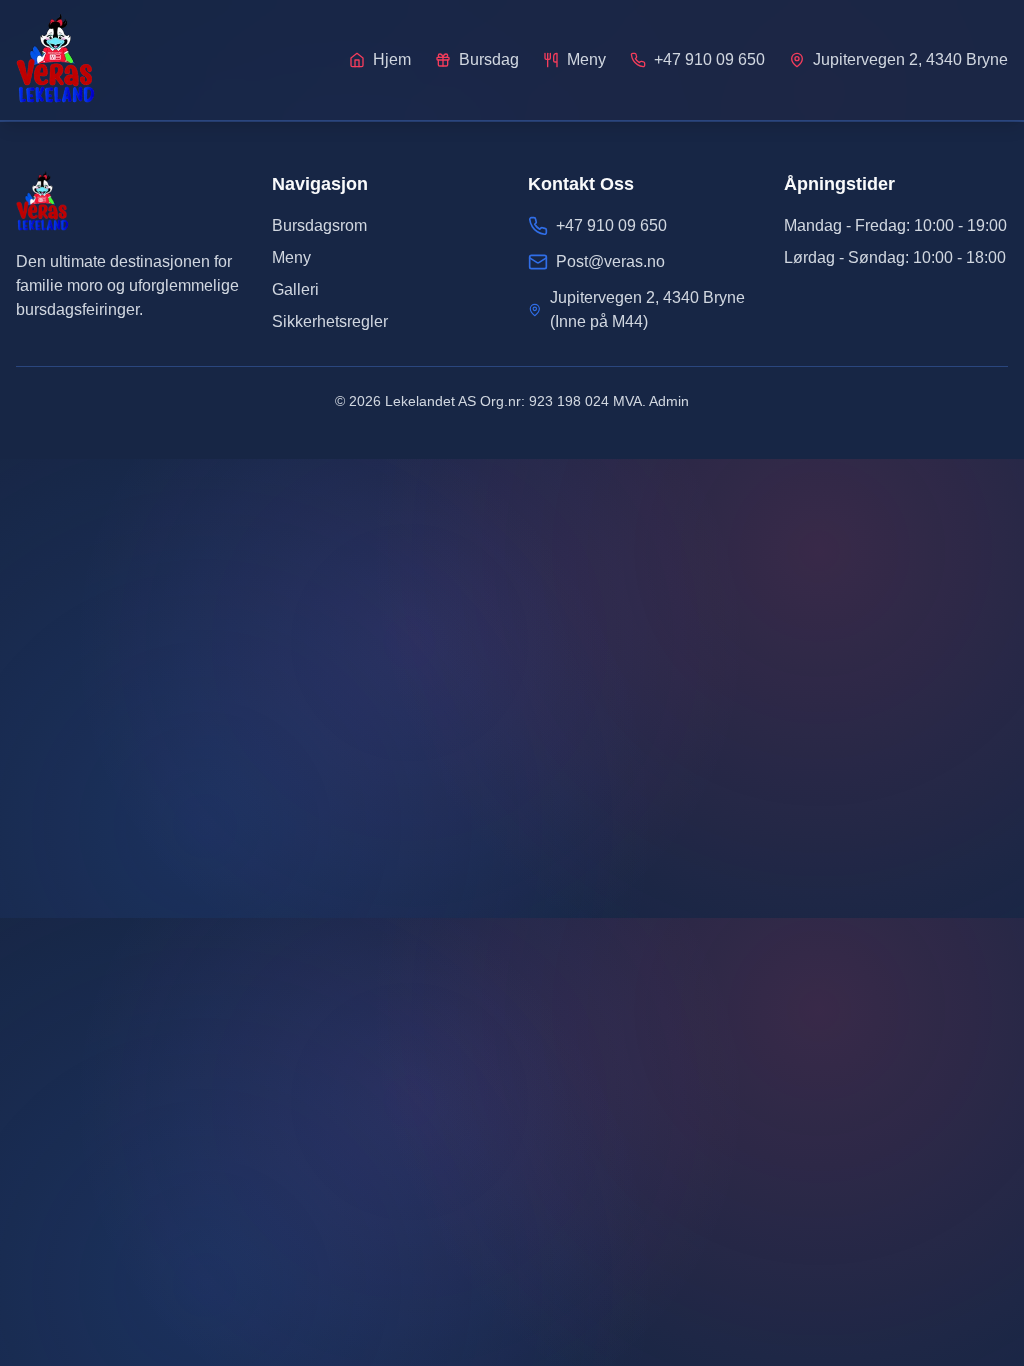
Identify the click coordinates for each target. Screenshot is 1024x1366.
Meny (291, 257)
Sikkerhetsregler (330, 321)
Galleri (295, 289)
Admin (669, 401)
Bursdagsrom (319, 225)
